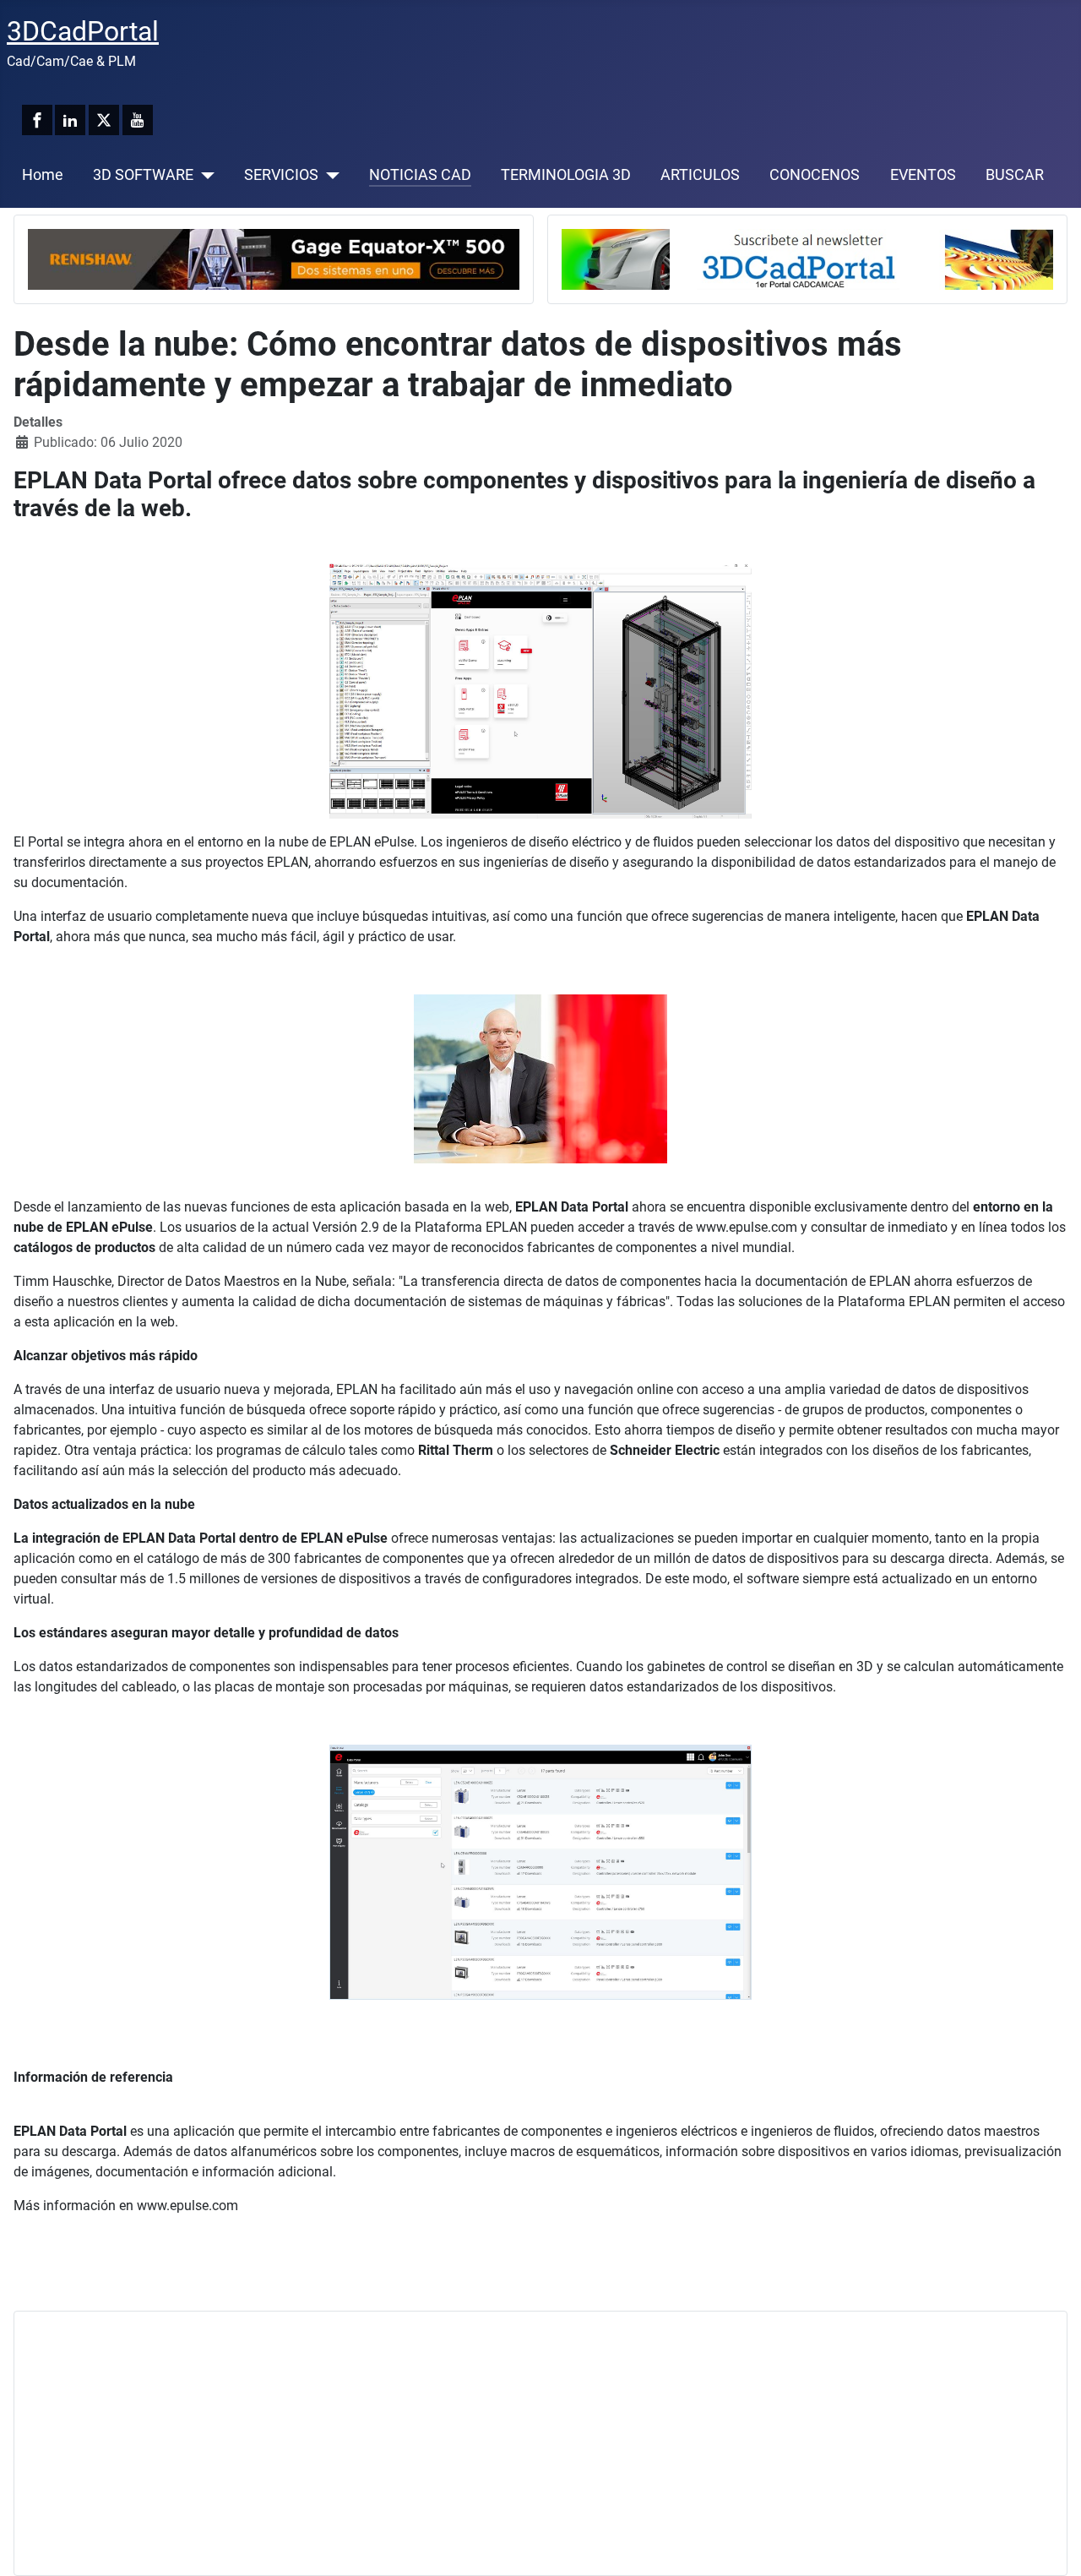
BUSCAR (1015, 175)
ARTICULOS (700, 175)
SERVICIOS (281, 175)
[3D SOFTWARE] (204, 175)
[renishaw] (274, 258)
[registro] (807, 258)
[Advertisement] (535, 2443)
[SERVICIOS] (329, 175)
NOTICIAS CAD (420, 175)
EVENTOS (923, 175)
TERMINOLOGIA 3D (566, 175)
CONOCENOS (815, 175)
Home (43, 175)
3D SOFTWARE (143, 175)
